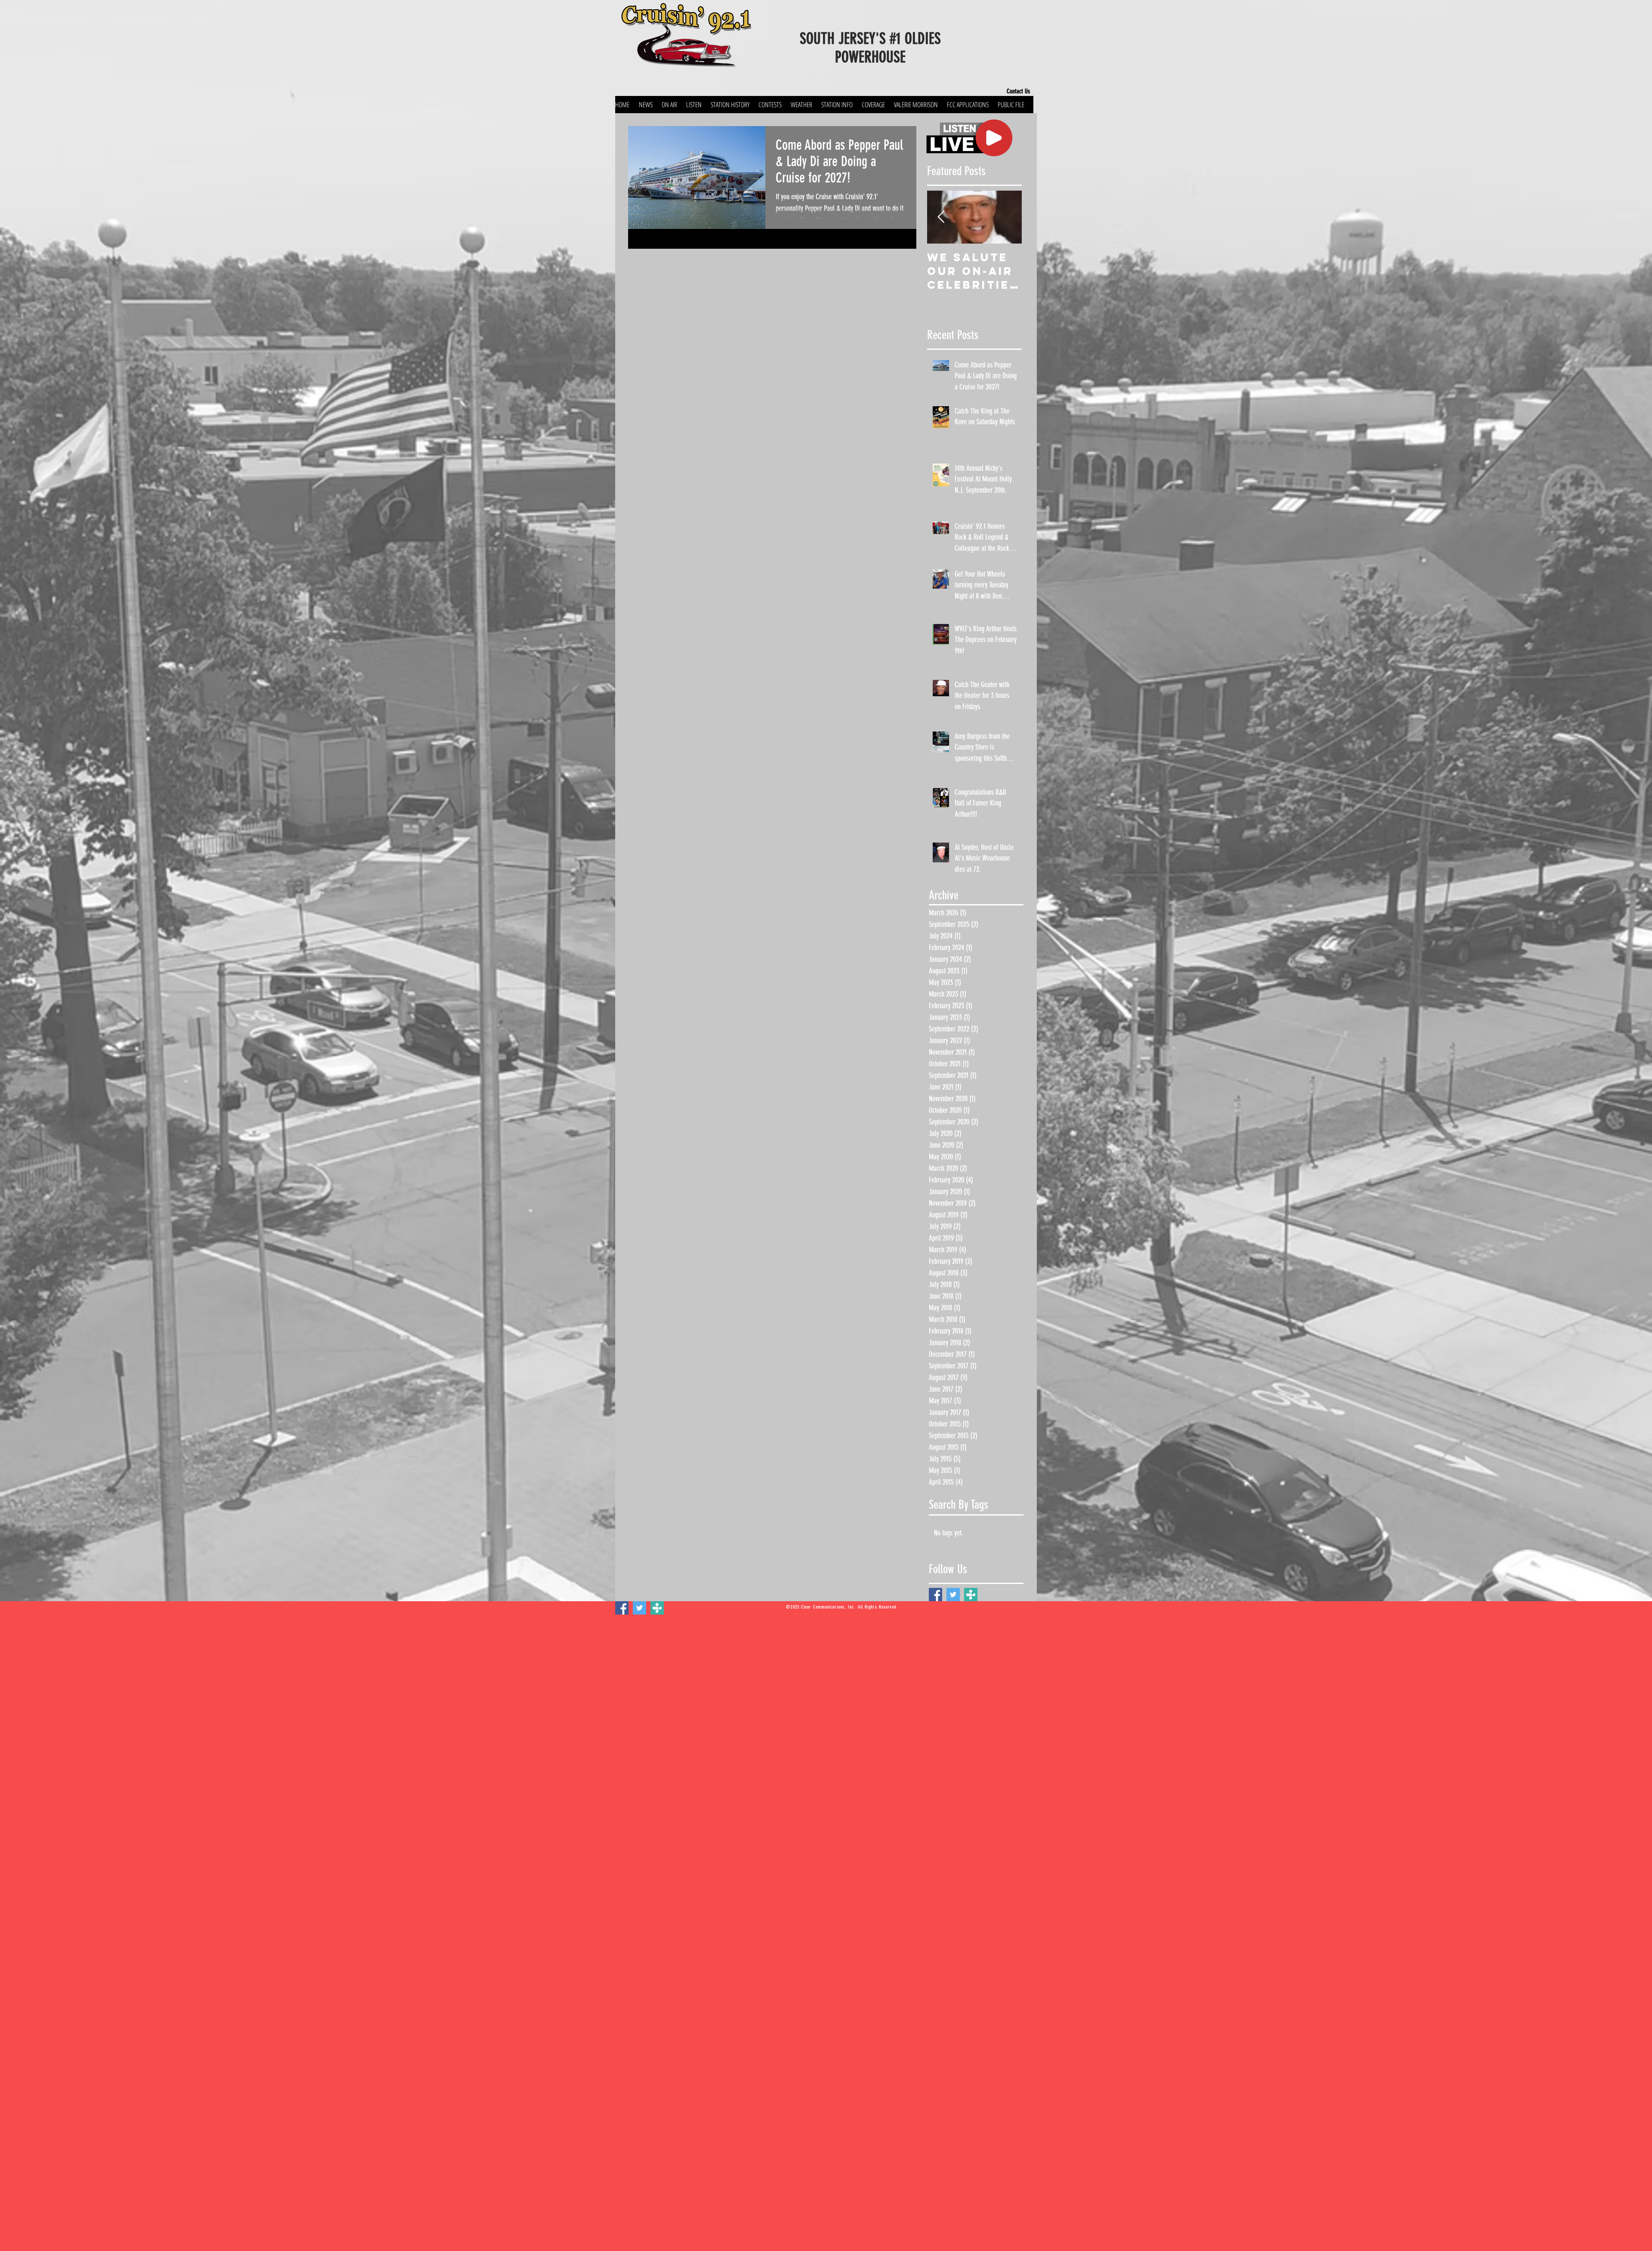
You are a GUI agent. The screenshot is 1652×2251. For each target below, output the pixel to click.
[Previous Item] (941, 217)
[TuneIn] (971, 1595)
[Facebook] (935, 1595)
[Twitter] (953, 1595)
